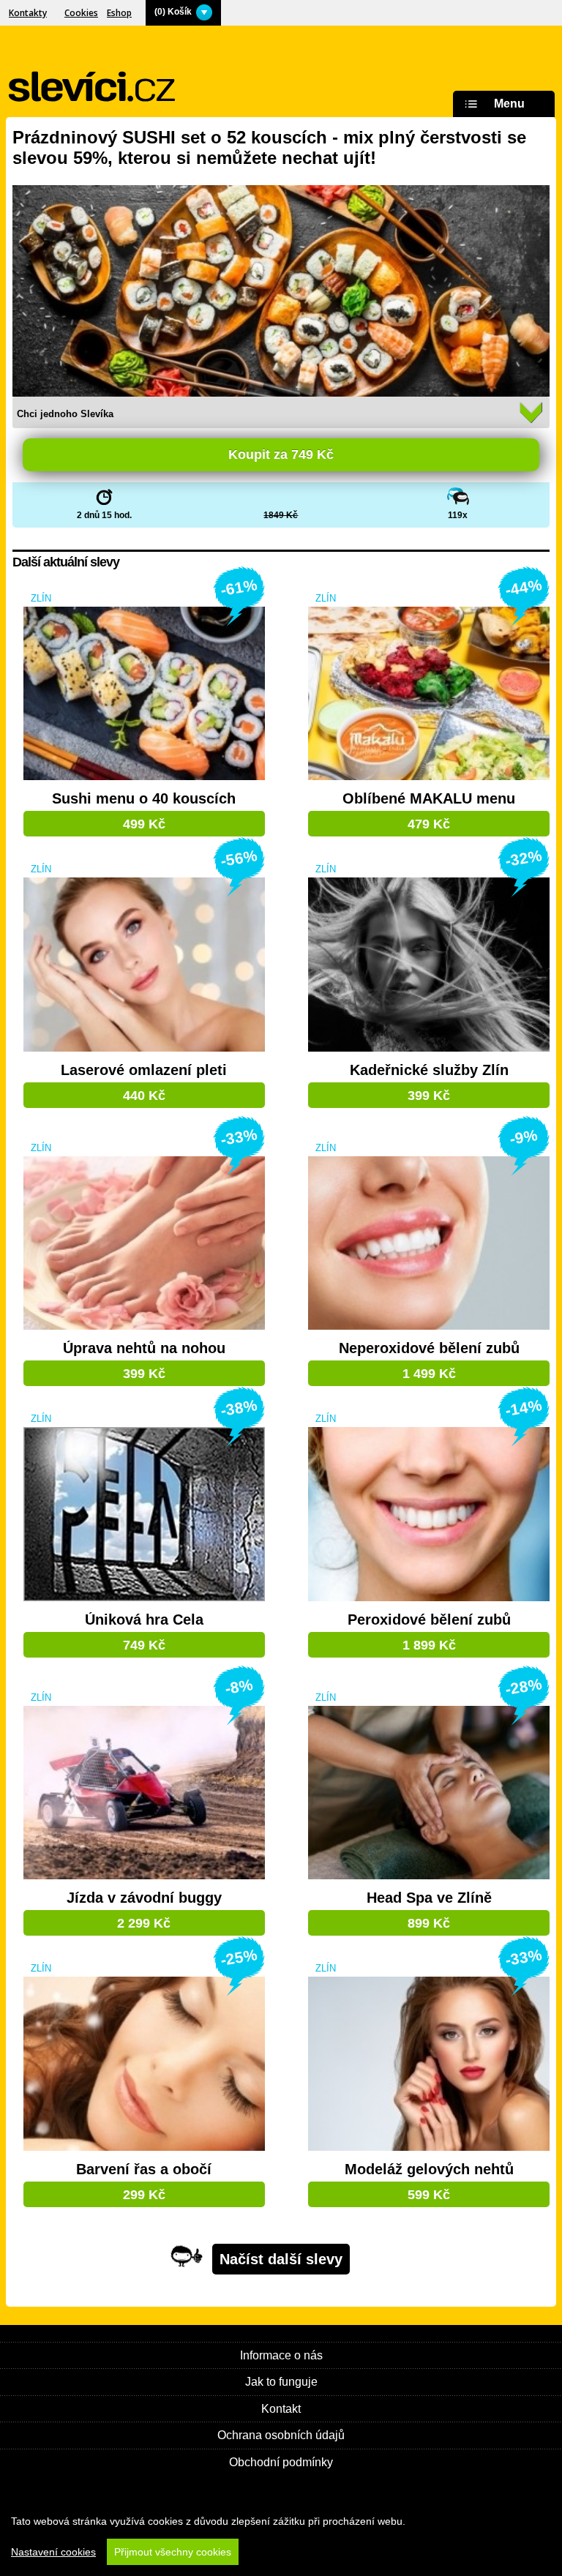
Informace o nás (281, 2355)
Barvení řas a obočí (144, 2169)
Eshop (119, 13)
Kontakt (281, 2409)
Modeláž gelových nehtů (429, 2169)
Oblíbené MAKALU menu (429, 799)
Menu (509, 104)
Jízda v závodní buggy (144, 1898)
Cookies (81, 13)
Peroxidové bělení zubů (429, 1620)
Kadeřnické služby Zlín (429, 1070)
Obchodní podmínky (281, 2462)
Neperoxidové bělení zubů (429, 1348)
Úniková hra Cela (144, 1620)
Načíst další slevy (281, 2259)
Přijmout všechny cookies (173, 2552)
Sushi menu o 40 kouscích (144, 799)
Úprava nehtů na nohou (144, 1348)
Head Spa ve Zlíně (429, 1898)
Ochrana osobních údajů (281, 2435)
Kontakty (28, 13)
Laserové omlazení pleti (144, 1070)
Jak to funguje (281, 2382)
